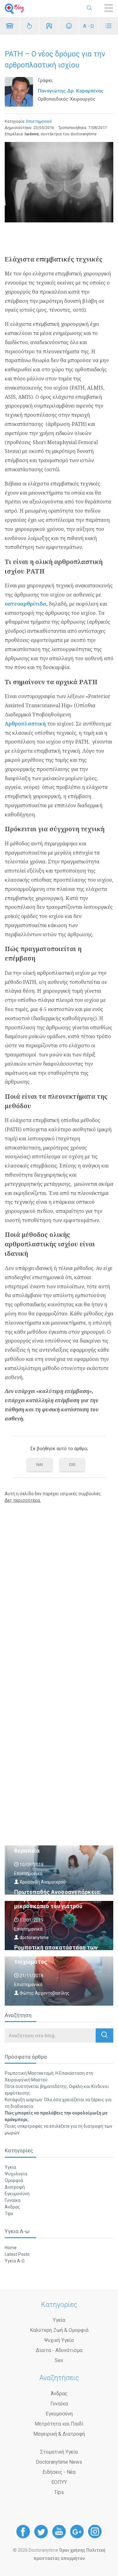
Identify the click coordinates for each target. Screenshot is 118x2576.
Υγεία (10, 2167)
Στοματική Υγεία (59, 2452)
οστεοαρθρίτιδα (25, 604)
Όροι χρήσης (72, 2550)
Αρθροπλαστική (25, 724)
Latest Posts (17, 2254)
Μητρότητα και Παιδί (59, 2424)
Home (11, 2248)
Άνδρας (12, 2207)
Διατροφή (15, 2187)
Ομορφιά (14, 2180)
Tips (9, 2214)
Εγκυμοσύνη (17, 2194)
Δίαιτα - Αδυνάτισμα (59, 2350)
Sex (59, 2360)
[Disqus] (59, 1589)
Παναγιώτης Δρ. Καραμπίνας (71, 91)
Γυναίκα (13, 2200)
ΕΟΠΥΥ (59, 2482)
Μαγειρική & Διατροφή (59, 2434)
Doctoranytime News (59, 2462)
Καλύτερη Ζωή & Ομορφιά (59, 2330)
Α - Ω (88, 26)
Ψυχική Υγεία (59, 2340)
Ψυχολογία (16, 2174)
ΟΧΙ (72, 1464)
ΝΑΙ (40, 1464)
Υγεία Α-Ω (15, 2261)
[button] (104, 2035)
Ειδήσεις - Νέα (59, 2472)
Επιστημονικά (39, 121)
